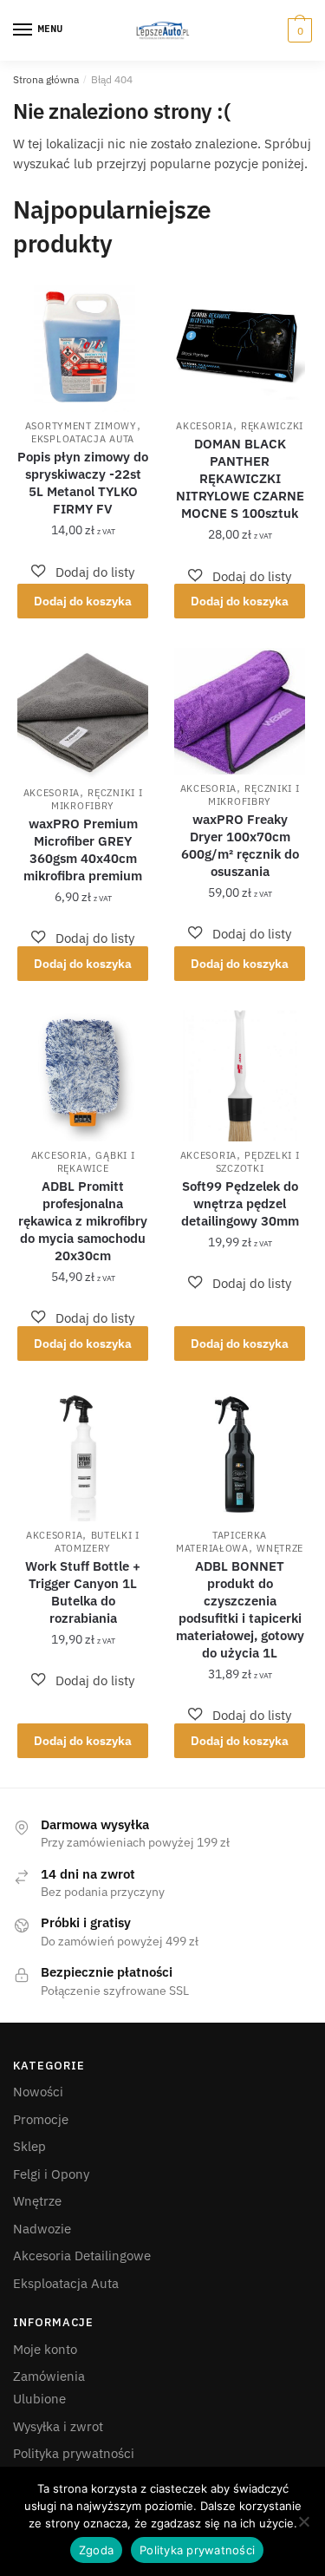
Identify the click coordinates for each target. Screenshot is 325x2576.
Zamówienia (49, 2376)
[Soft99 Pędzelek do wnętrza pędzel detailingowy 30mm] (240, 1076)
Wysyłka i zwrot (58, 2426)
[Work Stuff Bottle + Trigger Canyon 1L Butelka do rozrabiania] (83, 1456)
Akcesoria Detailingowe (82, 2256)
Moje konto (45, 2349)
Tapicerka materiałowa (221, 1542)
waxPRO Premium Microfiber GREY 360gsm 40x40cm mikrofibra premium (83, 850)
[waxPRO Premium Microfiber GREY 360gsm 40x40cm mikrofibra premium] (83, 713)
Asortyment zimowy (81, 426)
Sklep (29, 2146)
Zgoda (96, 2550)
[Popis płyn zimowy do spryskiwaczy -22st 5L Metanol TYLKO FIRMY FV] (83, 347)
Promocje (41, 2119)
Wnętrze (280, 1548)
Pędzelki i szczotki (258, 1162)
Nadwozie (42, 2229)
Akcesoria (204, 426)
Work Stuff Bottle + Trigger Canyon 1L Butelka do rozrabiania (83, 1592)
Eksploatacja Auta (83, 439)
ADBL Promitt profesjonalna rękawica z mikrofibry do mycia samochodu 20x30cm (83, 1221)
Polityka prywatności (74, 2453)
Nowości (38, 2092)
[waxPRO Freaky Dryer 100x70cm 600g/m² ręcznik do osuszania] (240, 711)
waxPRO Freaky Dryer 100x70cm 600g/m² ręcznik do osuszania (240, 845)
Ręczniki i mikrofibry (97, 799)
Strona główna (46, 79)
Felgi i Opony (51, 2174)
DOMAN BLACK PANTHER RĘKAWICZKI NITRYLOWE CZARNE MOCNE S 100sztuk (240, 478)
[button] (83, 572)
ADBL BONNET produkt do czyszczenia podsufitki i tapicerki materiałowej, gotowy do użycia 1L (240, 1609)
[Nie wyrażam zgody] (303, 2521)
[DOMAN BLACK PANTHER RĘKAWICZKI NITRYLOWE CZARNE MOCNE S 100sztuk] (240, 347)
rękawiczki (272, 426)
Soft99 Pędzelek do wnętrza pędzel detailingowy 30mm (240, 1203)
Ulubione (39, 2399)
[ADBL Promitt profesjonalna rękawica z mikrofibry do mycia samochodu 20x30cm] (83, 1076)
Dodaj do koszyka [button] (83, 601)
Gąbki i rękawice (96, 1162)
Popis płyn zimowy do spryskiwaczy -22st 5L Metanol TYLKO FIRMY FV (83, 483)
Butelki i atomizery (97, 1542)
